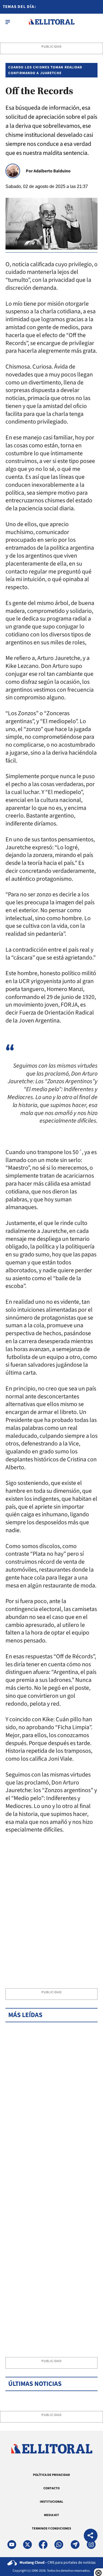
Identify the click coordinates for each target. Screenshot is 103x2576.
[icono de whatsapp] (59, 2545)
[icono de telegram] (75, 2545)
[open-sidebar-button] (8, 22)
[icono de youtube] (12, 2545)
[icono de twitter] (27, 2545)
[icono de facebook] (43, 2545)
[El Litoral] (51, 22)
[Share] (91, 2536)
